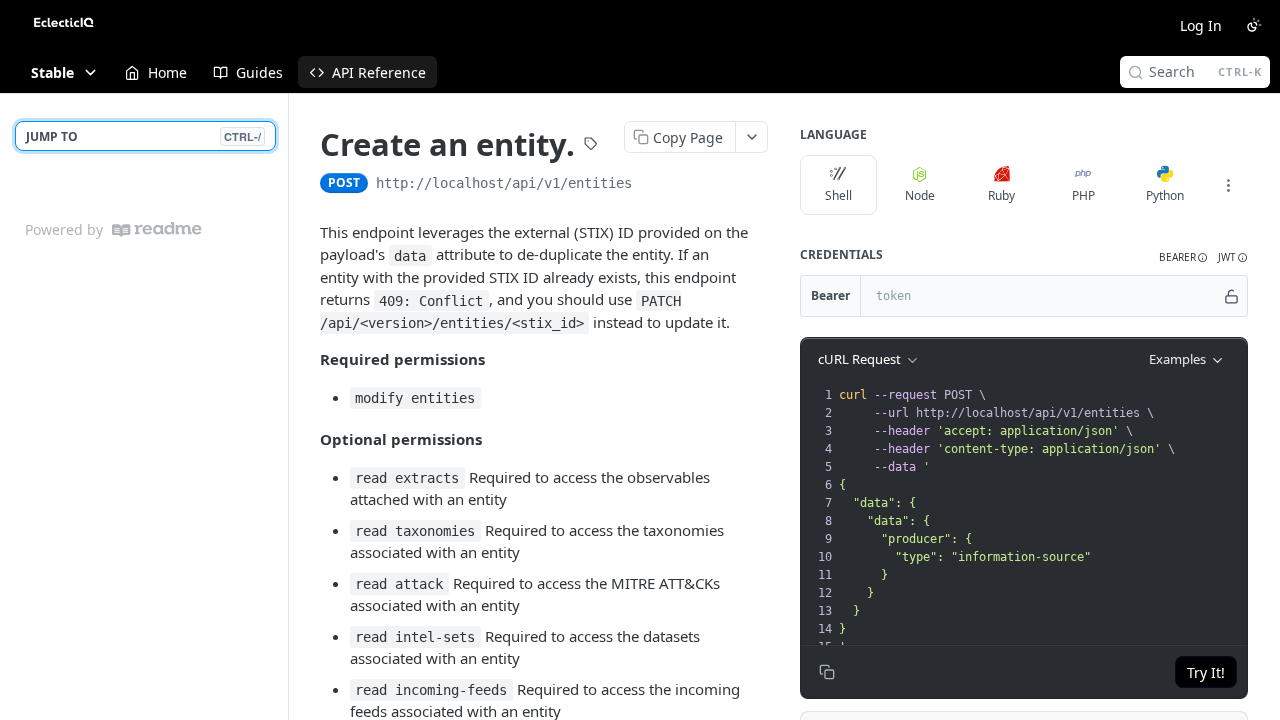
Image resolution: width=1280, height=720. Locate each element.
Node (920, 195)
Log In (1201, 25)
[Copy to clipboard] (652, 185)
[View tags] (591, 146)
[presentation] (1041, 521)
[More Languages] (1228, 185)
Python (1165, 195)
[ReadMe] (157, 229)
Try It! (1206, 672)
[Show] (1231, 296)
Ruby (1001, 195)
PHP (1083, 195)
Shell (838, 195)
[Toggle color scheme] (1254, 25)
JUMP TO (143, 136)
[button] (1183, 257)
